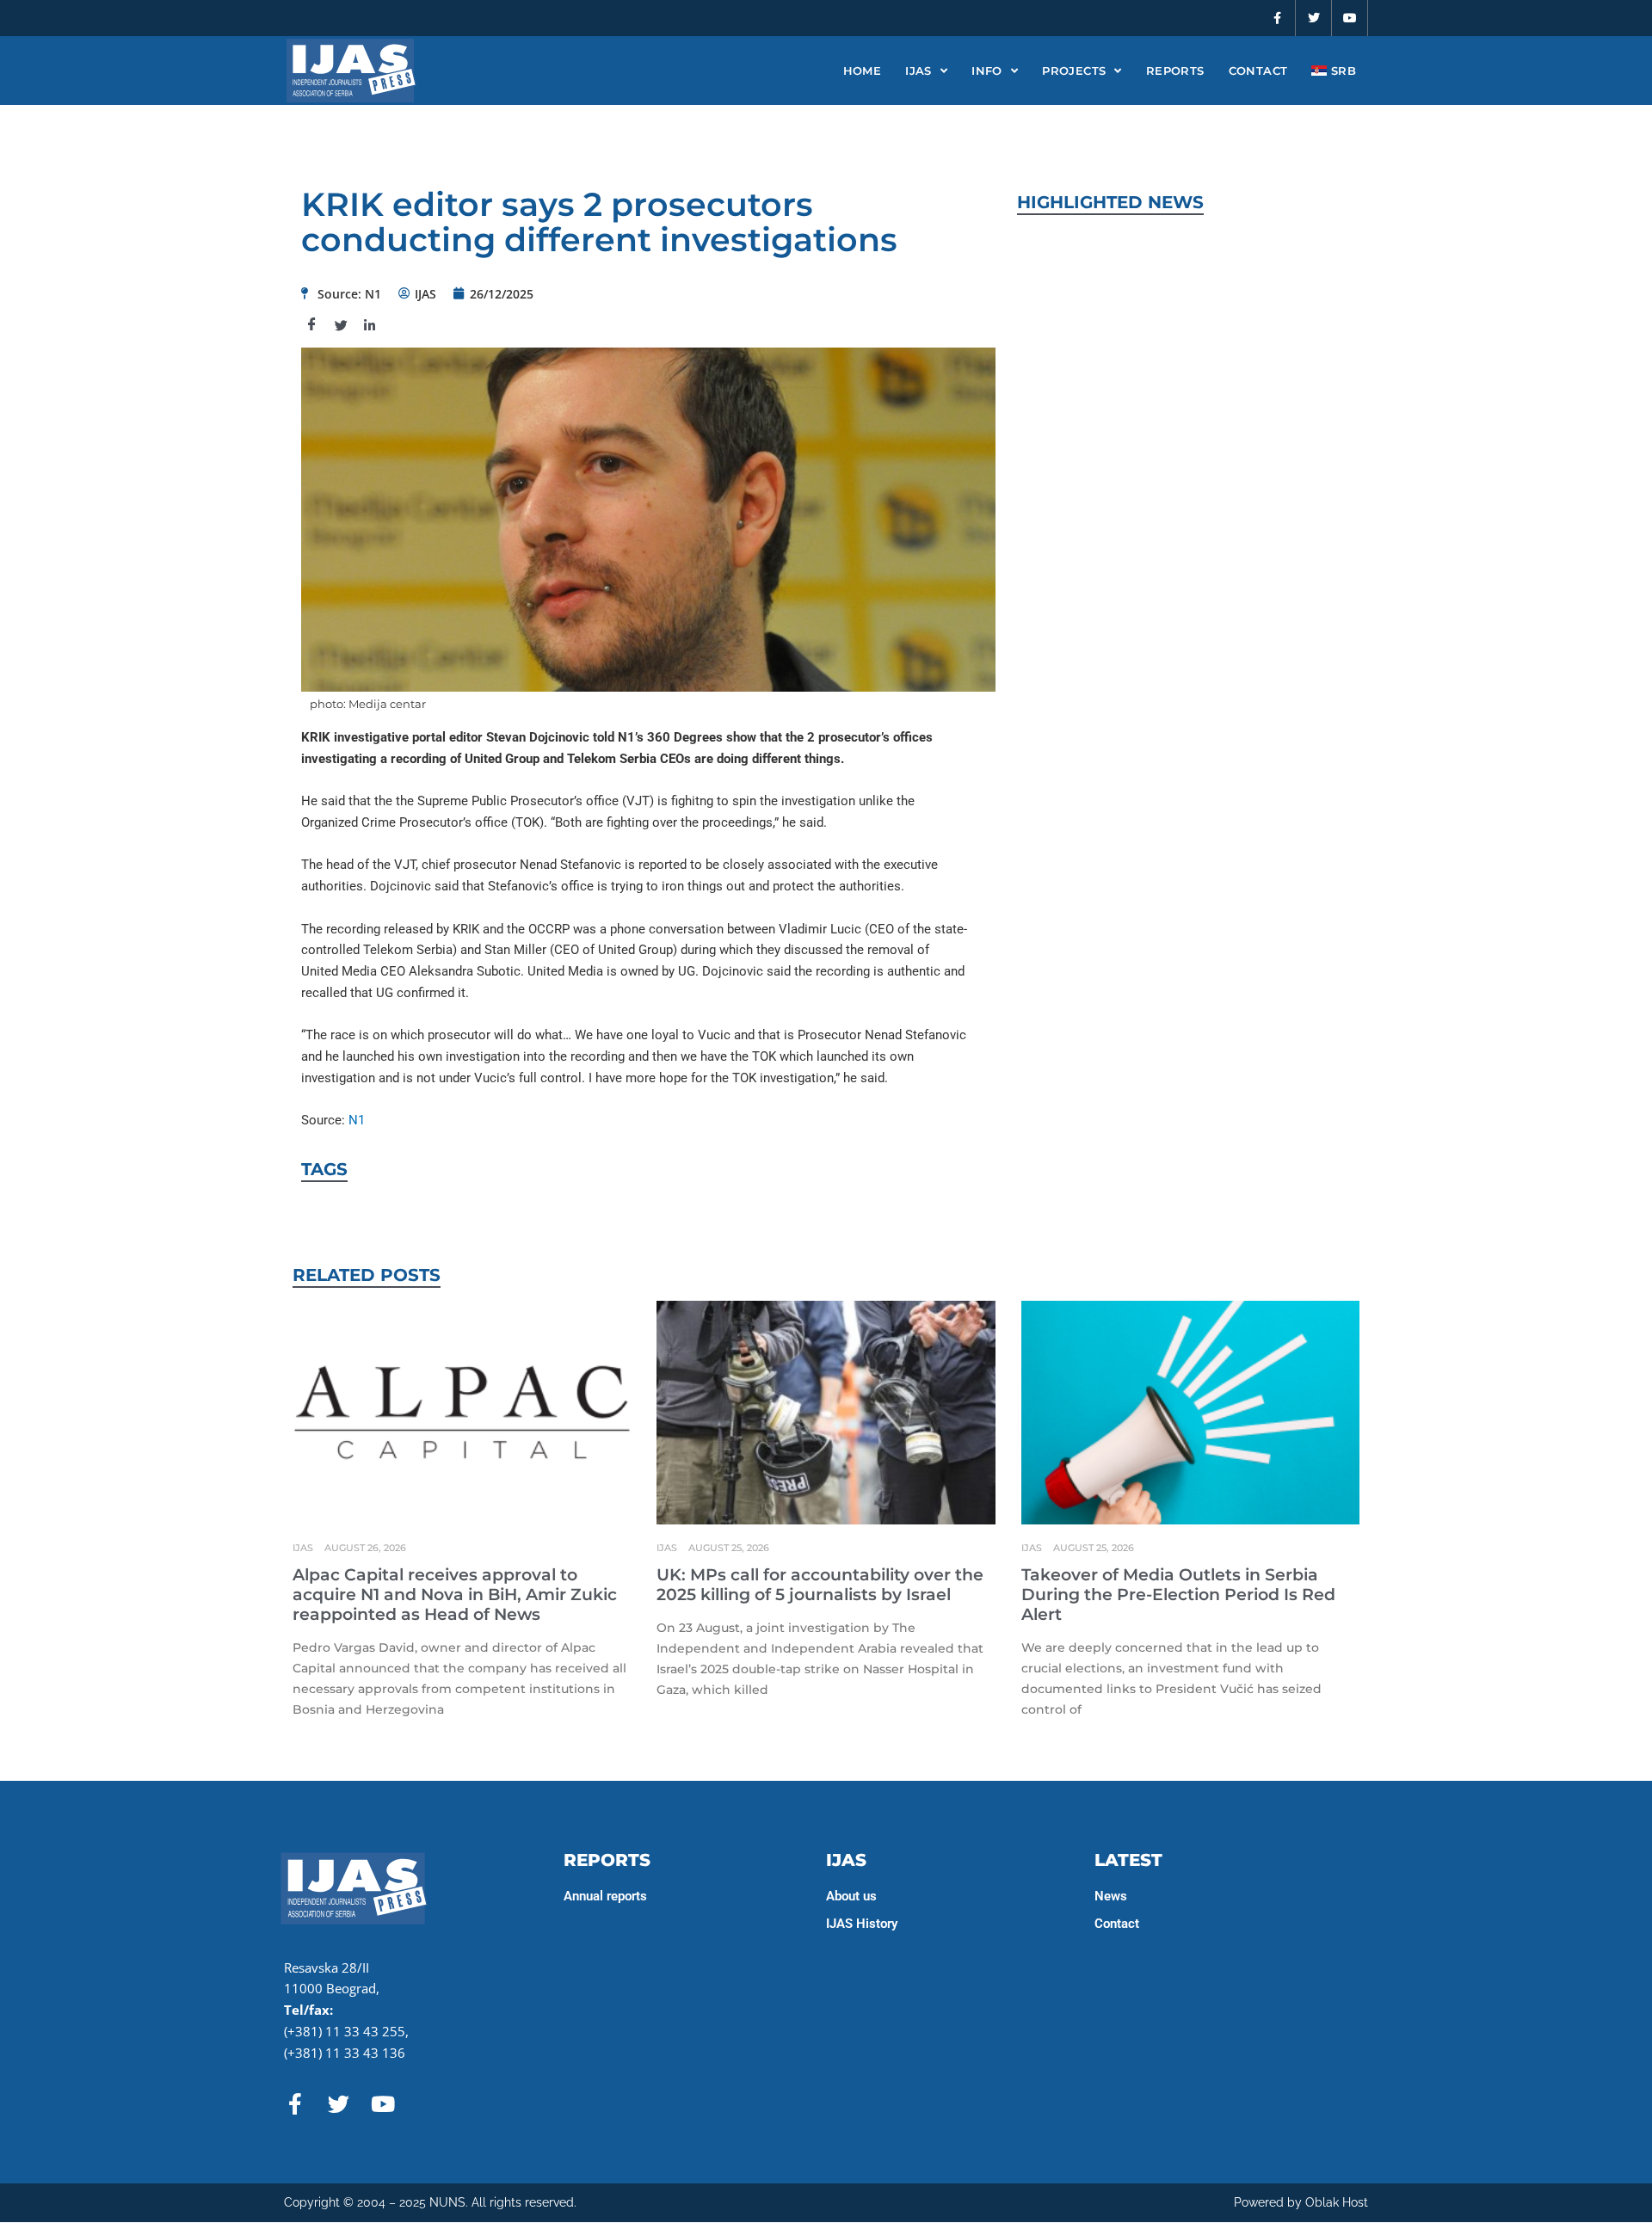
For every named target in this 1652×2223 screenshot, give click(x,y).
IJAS (918, 71)
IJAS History (862, 1924)
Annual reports (605, 1896)
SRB (1341, 71)
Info (987, 71)
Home (863, 71)
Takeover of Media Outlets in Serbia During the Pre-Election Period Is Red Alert (1178, 1595)
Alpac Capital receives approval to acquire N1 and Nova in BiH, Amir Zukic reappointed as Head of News (455, 1595)
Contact (1258, 71)
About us (851, 1896)
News (1111, 1896)
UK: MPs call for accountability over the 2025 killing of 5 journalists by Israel (820, 1585)
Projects (1074, 71)
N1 (357, 1120)
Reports (1175, 71)
